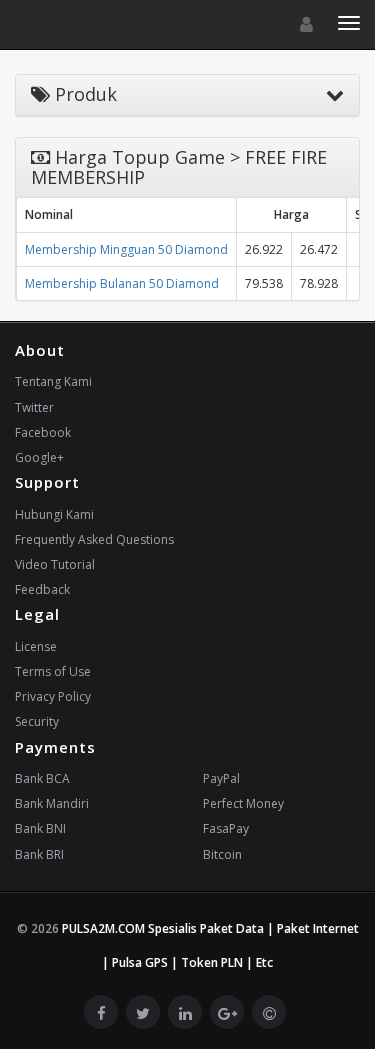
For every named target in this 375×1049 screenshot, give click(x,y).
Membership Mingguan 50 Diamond (126, 249)
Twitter (34, 407)
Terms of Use (53, 671)
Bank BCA (42, 778)
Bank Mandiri (52, 803)
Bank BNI (40, 828)
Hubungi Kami (54, 514)
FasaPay (226, 828)
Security (37, 721)
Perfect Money (243, 803)
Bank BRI (39, 854)
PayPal (221, 778)
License (36, 646)
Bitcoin (222, 854)
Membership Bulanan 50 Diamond (122, 283)
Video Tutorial (55, 564)
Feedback (42, 589)
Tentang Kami (53, 381)
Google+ (39, 457)
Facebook (43, 432)
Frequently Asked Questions (94, 539)
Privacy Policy (53, 696)
